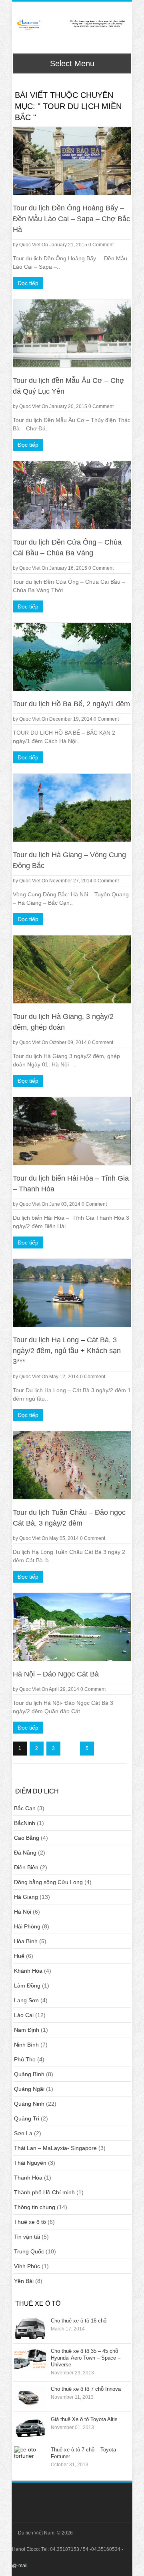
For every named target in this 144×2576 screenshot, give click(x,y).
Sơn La (23, 2133)
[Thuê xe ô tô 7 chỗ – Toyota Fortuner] (30, 2457)
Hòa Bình (26, 1941)
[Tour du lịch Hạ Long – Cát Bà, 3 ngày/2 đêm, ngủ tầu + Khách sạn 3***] (72, 1293)
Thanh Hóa (28, 2178)
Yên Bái (24, 2281)
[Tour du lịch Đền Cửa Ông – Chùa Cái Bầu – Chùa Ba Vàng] (72, 495)
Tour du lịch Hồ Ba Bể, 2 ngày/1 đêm (71, 704)
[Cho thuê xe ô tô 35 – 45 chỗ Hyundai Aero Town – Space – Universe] (30, 2359)
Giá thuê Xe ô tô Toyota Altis (84, 2419)
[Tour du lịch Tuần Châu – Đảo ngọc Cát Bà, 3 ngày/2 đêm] (72, 1465)
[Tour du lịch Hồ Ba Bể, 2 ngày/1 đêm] (72, 657)
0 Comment (101, 245)
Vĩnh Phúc (27, 2266)
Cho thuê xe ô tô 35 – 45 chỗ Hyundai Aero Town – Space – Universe (86, 2358)
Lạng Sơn (26, 2000)
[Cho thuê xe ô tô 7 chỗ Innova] (30, 2397)
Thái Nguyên (30, 2163)
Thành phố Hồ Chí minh (44, 2192)
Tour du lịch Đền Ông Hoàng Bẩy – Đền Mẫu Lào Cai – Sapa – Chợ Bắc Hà (71, 219)
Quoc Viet (30, 245)
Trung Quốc (29, 2251)
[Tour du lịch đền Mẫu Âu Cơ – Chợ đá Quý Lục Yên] (72, 333)
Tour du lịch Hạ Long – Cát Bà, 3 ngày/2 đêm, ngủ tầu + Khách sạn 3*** (67, 1351)
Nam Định (27, 2030)
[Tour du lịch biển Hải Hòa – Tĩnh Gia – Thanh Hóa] (72, 1131)
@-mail (20, 2566)
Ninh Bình (26, 2045)
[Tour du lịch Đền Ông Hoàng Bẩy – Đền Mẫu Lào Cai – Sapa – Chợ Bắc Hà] (72, 161)
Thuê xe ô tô (30, 2222)
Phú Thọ (25, 2059)
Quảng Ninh (29, 2104)
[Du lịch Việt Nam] (71, 25)
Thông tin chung (35, 2207)
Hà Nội (23, 1912)
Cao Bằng (27, 1838)
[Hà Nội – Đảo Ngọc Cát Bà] (72, 1627)
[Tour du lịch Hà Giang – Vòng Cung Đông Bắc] (72, 808)
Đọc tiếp (28, 283)
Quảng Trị (27, 2118)
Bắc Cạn (25, 1808)
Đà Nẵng (25, 1853)
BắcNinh (25, 1823)
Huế (19, 1956)
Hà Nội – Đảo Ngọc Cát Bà (56, 1674)
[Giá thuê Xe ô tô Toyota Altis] (30, 2427)
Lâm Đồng (27, 1986)
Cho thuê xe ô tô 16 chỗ (79, 2321)
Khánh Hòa (28, 1971)
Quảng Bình (29, 2074)
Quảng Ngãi (29, 2089)
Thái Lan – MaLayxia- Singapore (55, 2148)
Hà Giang (26, 1897)
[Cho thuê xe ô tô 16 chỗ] (30, 2328)
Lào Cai (24, 2015)
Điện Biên (26, 1867)
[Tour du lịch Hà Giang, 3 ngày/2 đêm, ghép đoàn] (72, 969)
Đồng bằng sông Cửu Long (48, 1882)
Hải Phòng (27, 1926)
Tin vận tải (27, 2237)
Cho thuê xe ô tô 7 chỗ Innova (86, 2389)
